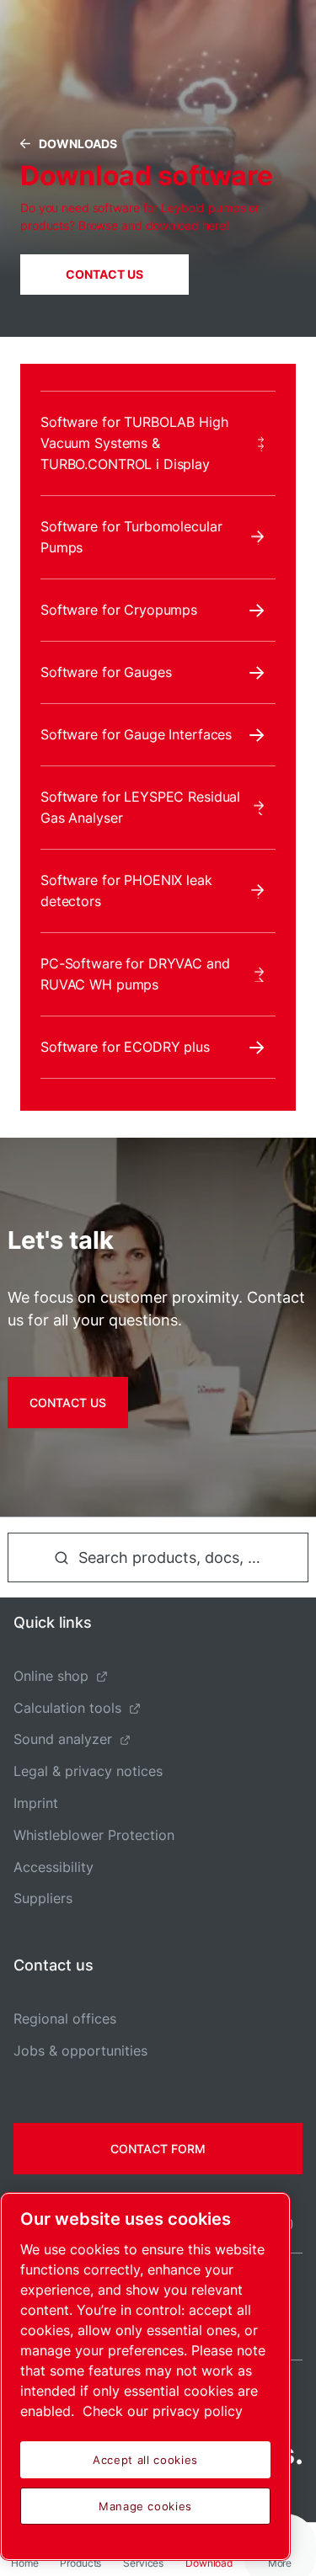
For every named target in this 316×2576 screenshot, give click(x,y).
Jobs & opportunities (80, 2051)
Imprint (36, 1803)
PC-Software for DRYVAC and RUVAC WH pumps (135, 974)
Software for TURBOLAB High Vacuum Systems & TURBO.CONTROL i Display (134, 443)
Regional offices (65, 2019)
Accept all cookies (145, 2460)
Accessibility (54, 1867)
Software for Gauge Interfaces (136, 734)
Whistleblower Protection (94, 1835)
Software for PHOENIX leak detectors (126, 891)
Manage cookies (145, 2506)
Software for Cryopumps (119, 610)
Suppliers (43, 1898)
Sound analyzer (63, 1739)
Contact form (158, 2149)
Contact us (104, 274)
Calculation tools (67, 1708)
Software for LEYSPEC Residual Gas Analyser (140, 807)
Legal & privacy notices (88, 1771)
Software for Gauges (106, 672)
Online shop (51, 1676)
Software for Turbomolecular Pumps (131, 537)
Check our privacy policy (163, 2411)
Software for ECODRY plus (125, 1047)
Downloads (78, 144)
